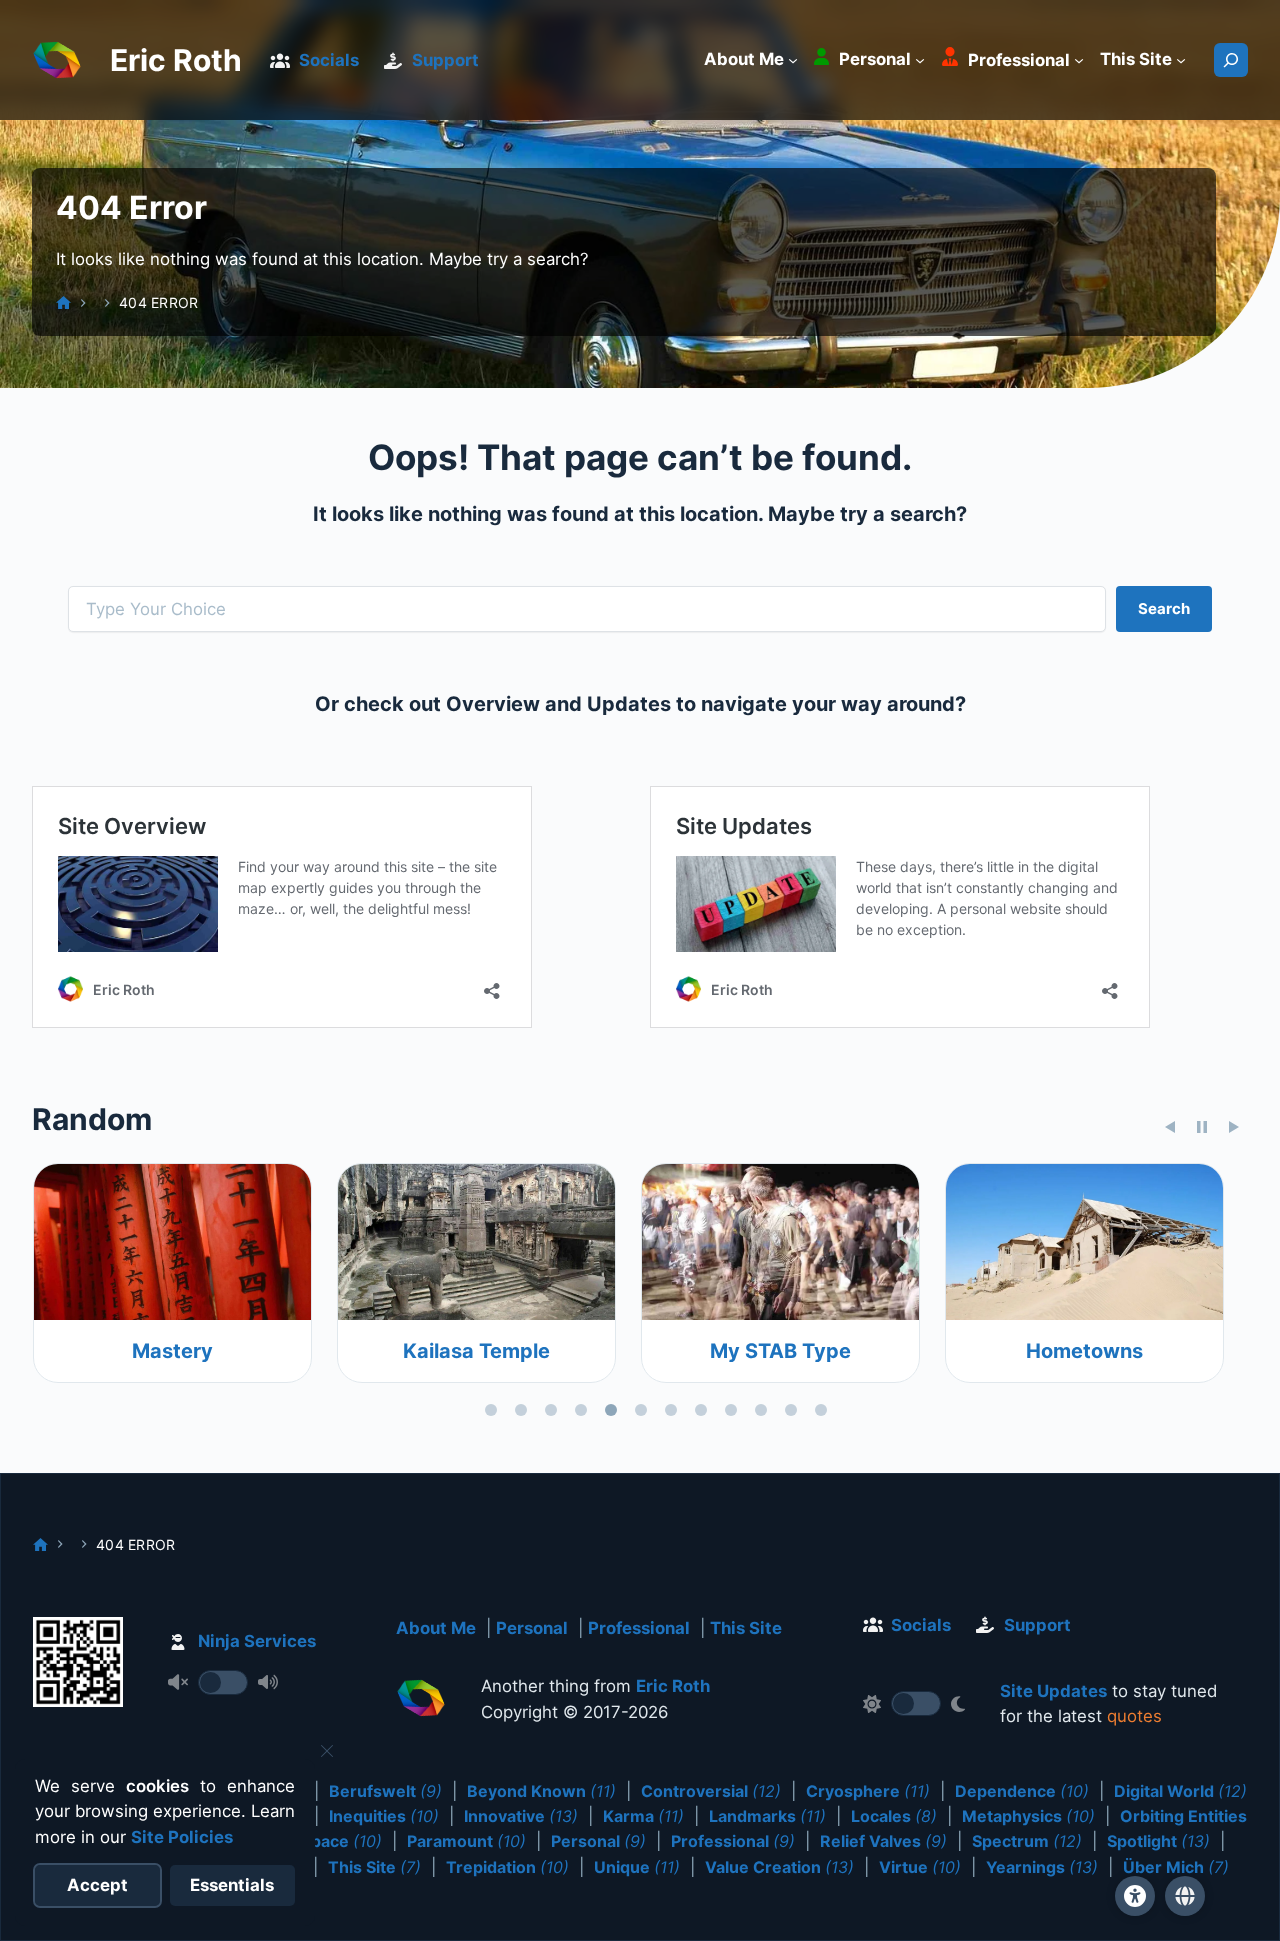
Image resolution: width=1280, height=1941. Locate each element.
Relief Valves (883, 1841)
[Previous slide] (1170, 1127)
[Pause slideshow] (1202, 1127)
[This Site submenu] (1181, 60)
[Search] (1231, 60)
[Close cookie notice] (327, 1751)
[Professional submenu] (1079, 60)
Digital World (1180, 1791)
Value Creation (779, 1867)
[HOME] (63, 302)
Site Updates (1053, 1691)
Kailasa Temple (475, 1351)
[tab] (491, 1410)
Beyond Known (541, 1791)
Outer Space (316, 1841)
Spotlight (1158, 1841)
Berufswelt (385, 1791)
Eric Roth (176, 60)
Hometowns (1083, 1351)
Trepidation (507, 1867)
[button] (1185, 1896)
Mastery (171, 1351)
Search (1164, 608)
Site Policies (182, 1837)
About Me (436, 1628)
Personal (532, 1628)
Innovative (521, 1816)
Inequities (384, 1816)
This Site (746, 1628)
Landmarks (767, 1816)
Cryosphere (868, 1791)
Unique (637, 1867)
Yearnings (1042, 1867)
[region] (640, 1294)
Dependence (1022, 1791)
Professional (639, 1628)
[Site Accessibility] (1135, 1896)
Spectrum (1027, 1841)
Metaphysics (1028, 1816)
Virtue (920, 1867)
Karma (643, 1816)
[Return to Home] (421, 1701)
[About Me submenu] (793, 60)
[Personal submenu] (920, 60)
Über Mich (1176, 1867)
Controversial (711, 1791)
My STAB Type (779, 1351)
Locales (894, 1816)
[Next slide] (1234, 1127)
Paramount (466, 1841)
